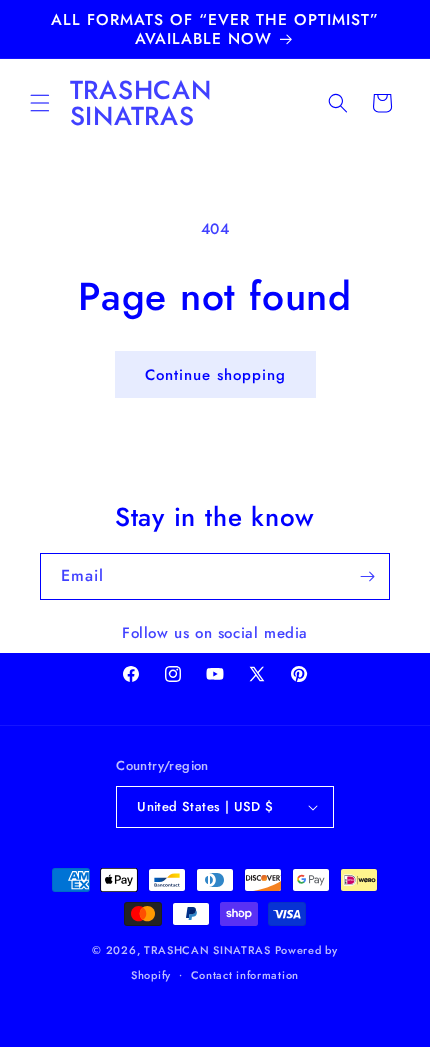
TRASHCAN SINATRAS (207, 950)
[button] (40, 103)
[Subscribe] (367, 576)
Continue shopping (215, 375)
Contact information (245, 975)
